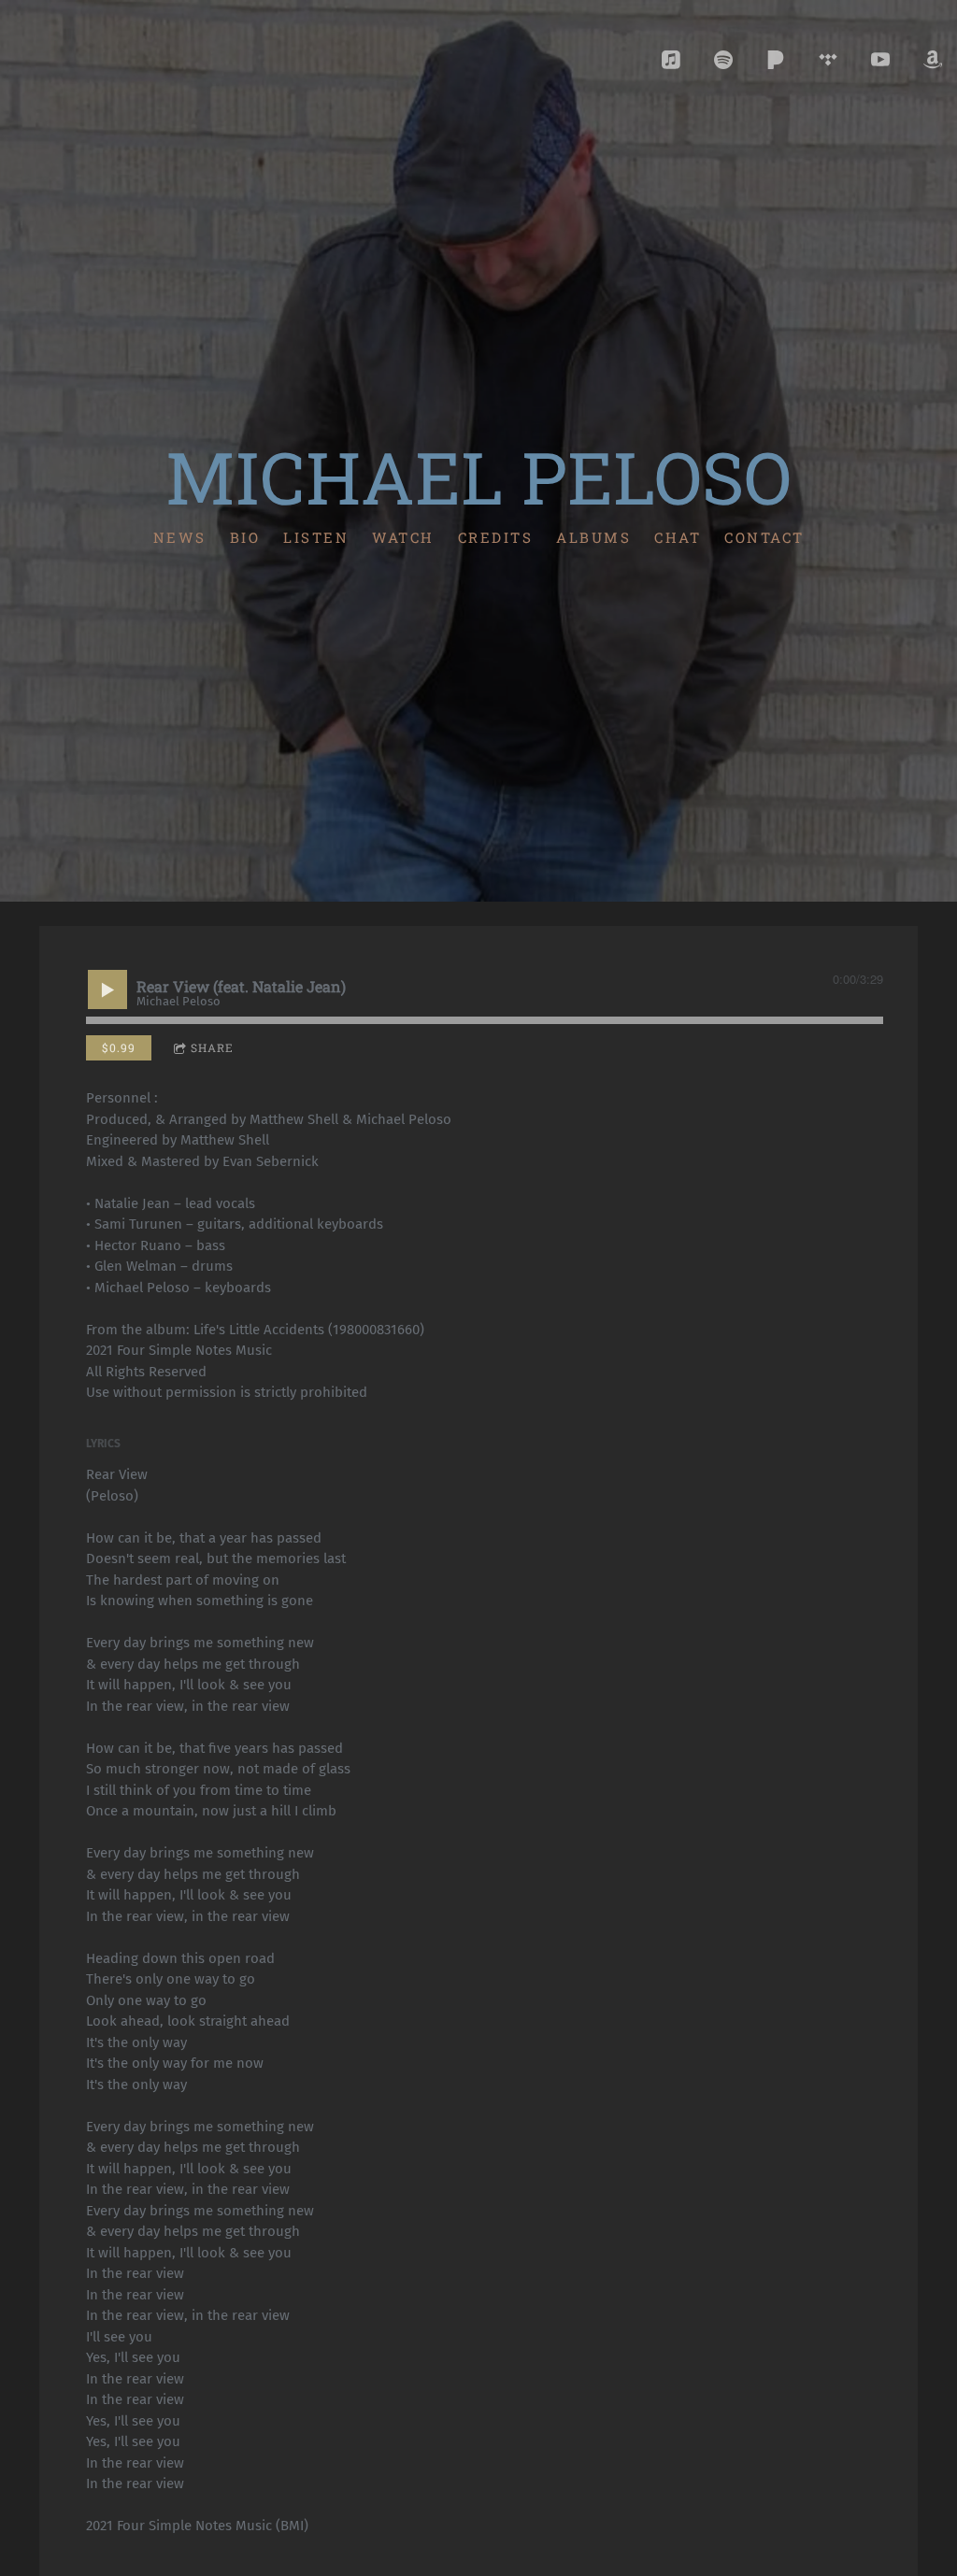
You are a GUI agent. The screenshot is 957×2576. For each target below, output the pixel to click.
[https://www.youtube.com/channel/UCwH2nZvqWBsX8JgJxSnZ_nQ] (880, 60)
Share (212, 1047)
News (180, 536)
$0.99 (119, 1047)
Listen (316, 536)
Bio (245, 536)
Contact (764, 536)
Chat (678, 536)
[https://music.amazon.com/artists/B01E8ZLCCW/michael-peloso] (933, 60)
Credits (496, 536)
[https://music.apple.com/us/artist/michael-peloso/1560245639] (671, 60)
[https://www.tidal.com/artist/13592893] (828, 60)
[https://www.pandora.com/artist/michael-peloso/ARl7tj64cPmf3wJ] (776, 60)
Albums (593, 536)
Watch (403, 536)
